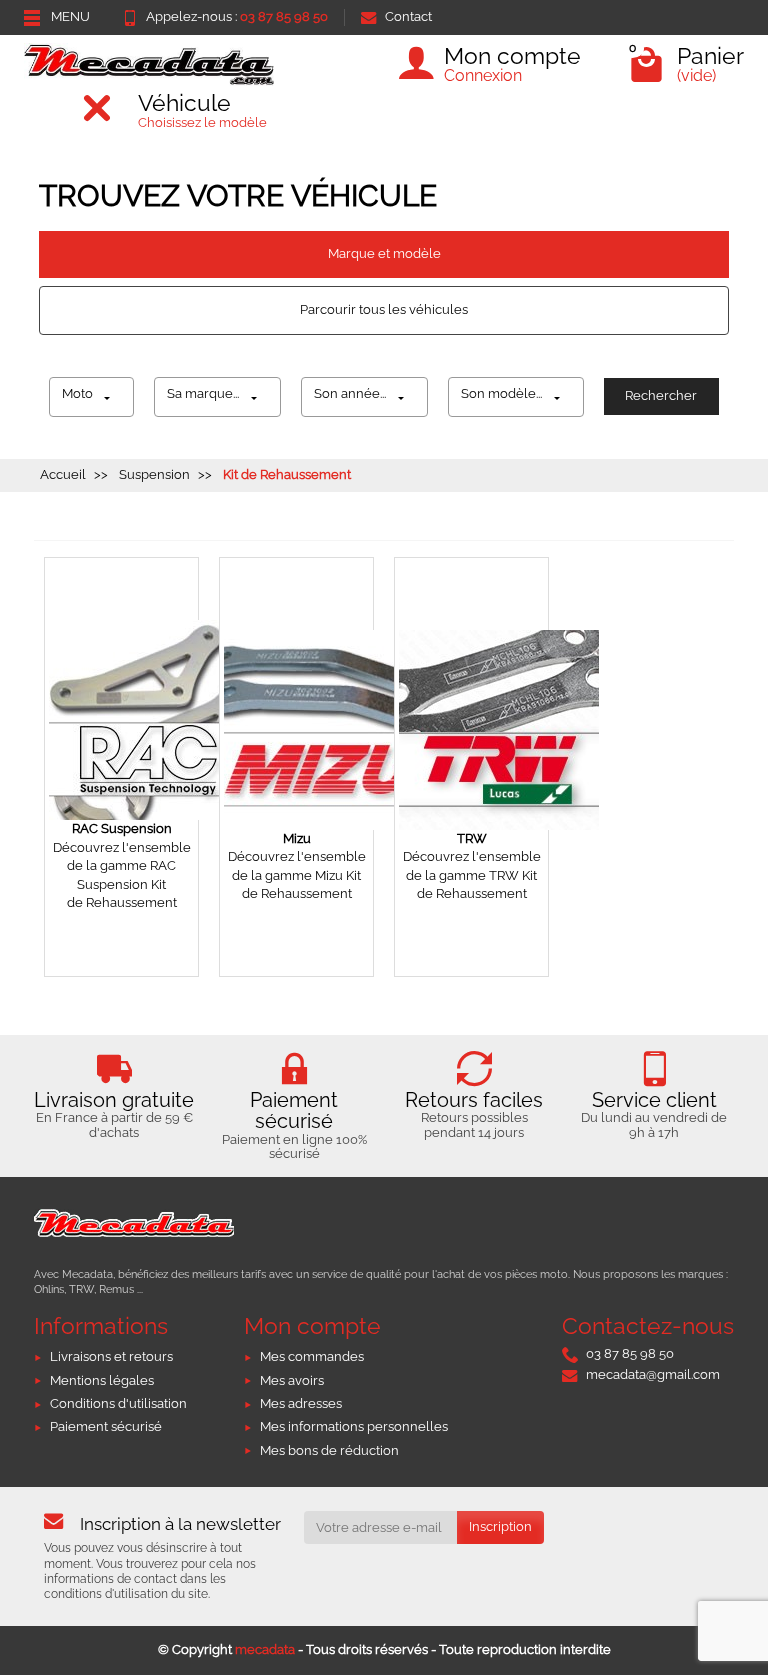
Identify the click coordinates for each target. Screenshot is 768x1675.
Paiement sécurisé (106, 1426)
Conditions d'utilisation (118, 1403)
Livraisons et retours (111, 1356)
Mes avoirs (292, 1380)
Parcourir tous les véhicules (384, 309)
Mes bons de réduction (329, 1450)
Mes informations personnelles (354, 1426)
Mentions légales (102, 1380)
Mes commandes (312, 1356)
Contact (408, 16)
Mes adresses (301, 1403)
